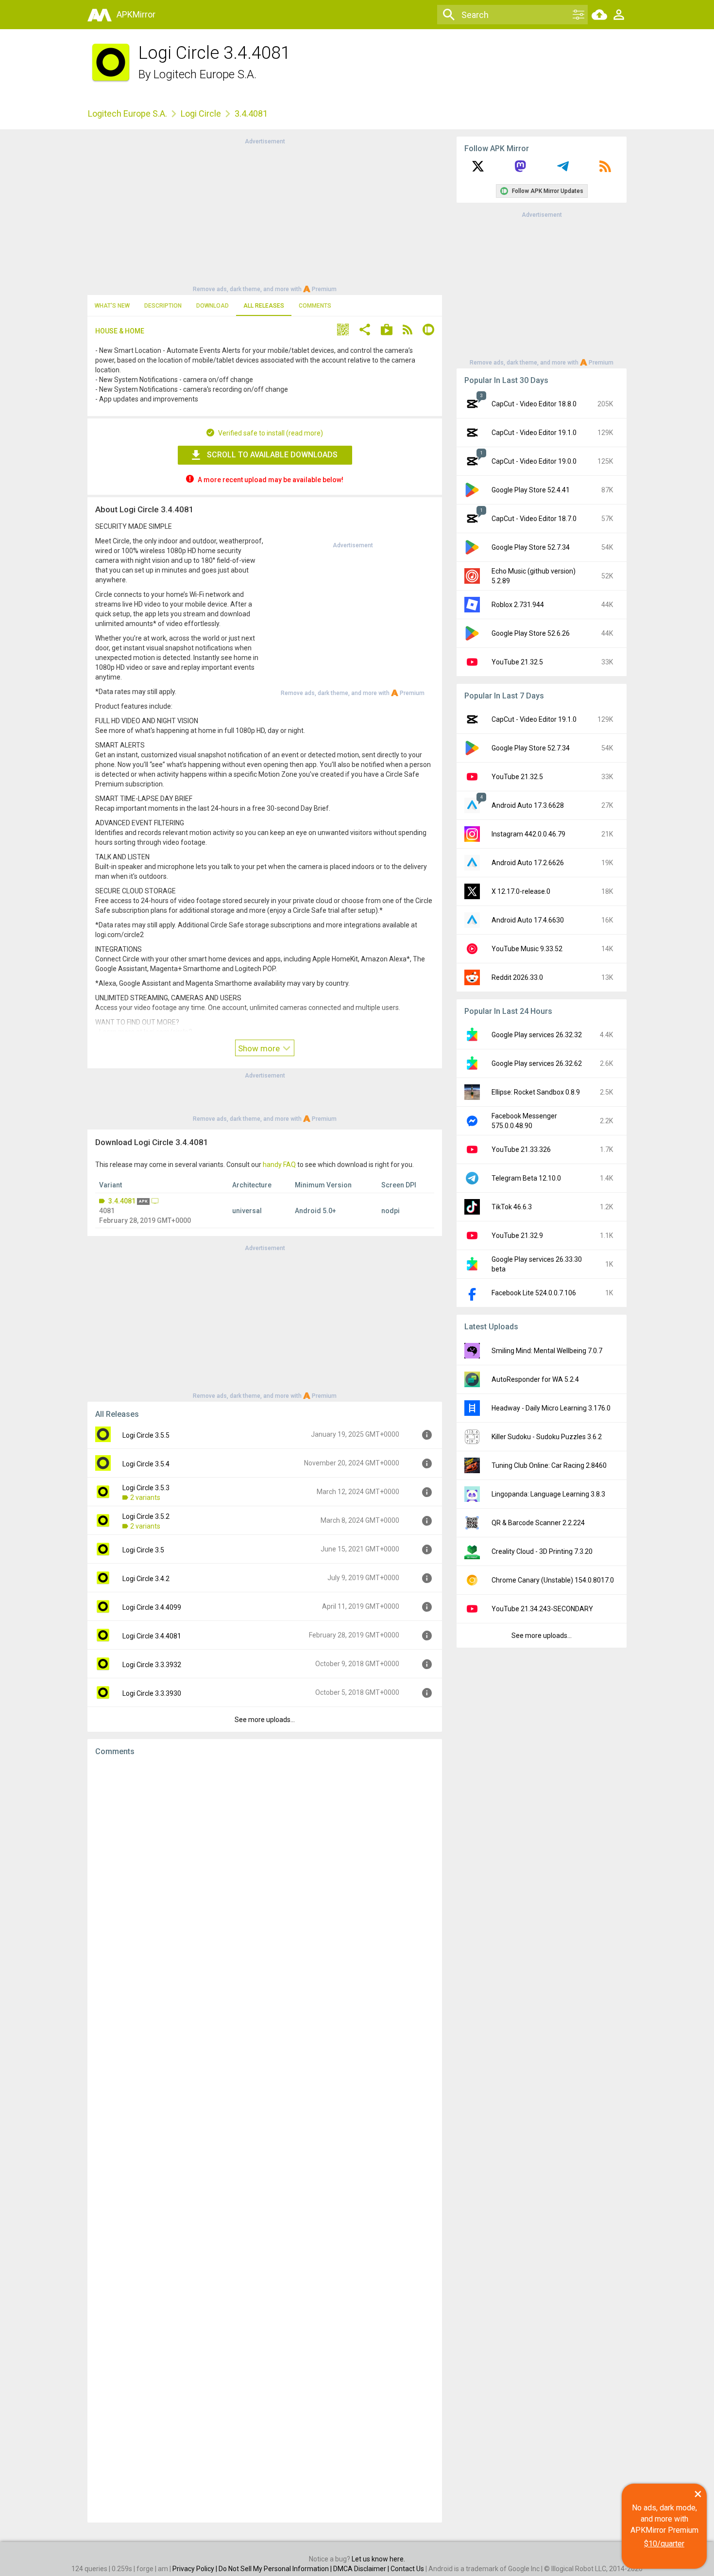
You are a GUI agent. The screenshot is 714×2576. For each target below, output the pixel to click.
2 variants (145, 1497)
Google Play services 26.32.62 (537, 1063)
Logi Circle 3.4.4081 (152, 1636)
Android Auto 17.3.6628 (528, 805)
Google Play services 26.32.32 (537, 1035)
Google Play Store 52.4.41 (531, 490)
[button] (343, 331)
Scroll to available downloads (272, 455)
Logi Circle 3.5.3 (146, 1488)
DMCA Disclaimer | (362, 2569)
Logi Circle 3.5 (143, 1550)
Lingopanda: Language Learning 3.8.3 (548, 1494)
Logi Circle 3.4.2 (146, 1579)
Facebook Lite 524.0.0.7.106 (534, 1293)
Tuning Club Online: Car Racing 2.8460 (549, 1465)
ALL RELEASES (264, 306)
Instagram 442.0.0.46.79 (528, 834)
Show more (260, 1048)
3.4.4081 (122, 1201)
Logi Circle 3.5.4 (146, 1464)
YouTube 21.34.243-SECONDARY (542, 1609)
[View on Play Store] (387, 331)
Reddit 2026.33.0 (517, 977)
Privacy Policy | (195, 2569)
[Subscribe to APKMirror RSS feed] (605, 170)
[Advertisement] (265, 214)
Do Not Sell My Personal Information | (276, 2569)
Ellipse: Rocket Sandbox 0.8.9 (536, 1092)
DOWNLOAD (212, 306)
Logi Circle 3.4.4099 (152, 1607)
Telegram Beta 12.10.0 (526, 1178)
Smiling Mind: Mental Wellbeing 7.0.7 (547, 1351)
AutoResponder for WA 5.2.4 (535, 1379)
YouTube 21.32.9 (517, 1236)
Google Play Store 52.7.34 (531, 547)
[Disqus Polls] (265, 1887)
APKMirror (136, 14)
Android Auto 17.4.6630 (528, 920)
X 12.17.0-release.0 (521, 891)
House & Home (120, 331)
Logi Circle (201, 113)
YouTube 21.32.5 (517, 662)
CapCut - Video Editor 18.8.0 (534, 404)
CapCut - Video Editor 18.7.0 (534, 519)
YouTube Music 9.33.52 (527, 949)
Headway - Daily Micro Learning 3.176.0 (551, 1408)
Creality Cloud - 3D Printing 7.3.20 (542, 1551)
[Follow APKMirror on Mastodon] (520, 170)
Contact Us (407, 2569)
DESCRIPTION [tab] (163, 306)
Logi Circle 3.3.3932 (152, 1665)
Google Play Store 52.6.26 (531, 633)
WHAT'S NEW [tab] (112, 306)
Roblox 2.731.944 (518, 605)
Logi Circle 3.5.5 (146, 1435)
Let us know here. (378, 2559)
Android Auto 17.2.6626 (528, 863)
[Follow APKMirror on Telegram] (563, 170)
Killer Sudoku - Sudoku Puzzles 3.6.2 (547, 1437)
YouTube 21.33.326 (521, 1149)
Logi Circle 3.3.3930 (152, 1693)
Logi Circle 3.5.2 (146, 1516)
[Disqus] (265, 2140)
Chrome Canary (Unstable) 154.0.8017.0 (553, 1580)
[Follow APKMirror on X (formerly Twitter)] (478, 170)
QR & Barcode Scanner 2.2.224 (538, 1523)
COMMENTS (315, 306)
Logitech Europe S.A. (205, 74)
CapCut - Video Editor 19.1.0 (534, 433)
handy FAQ (279, 1165)
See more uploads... (265, 1720)
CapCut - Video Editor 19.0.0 (534, 461)
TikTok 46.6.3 (512, 1207)
